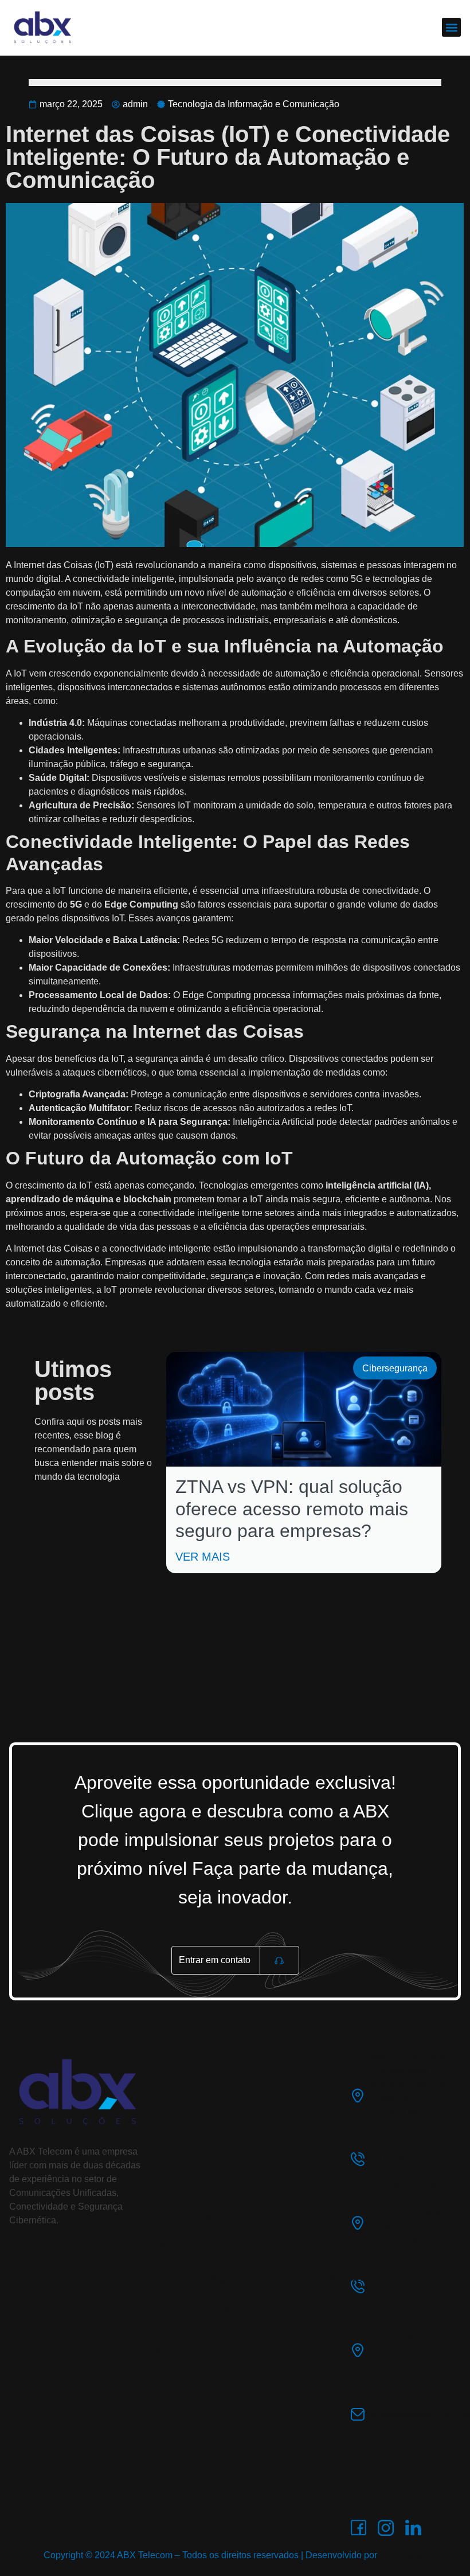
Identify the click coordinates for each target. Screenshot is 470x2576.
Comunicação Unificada (240, 2250)
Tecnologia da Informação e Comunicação (254, 104)
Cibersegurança (395, 1368)
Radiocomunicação (253, 2309)
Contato (169, 2371)
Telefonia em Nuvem (334, 2282)
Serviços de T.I (171, 2303)
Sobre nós (175, 2245)
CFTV (220, 2329)
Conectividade (337, 2329)
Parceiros (173, 2329)
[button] (451, 27)
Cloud (316, 2309)
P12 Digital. (403, 2555)
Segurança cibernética (233, 2282)
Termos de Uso (389, 2475)
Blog (160, 2350)
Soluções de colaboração (333, 2250)
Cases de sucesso (173, 2271)
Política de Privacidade (380, 2449)
